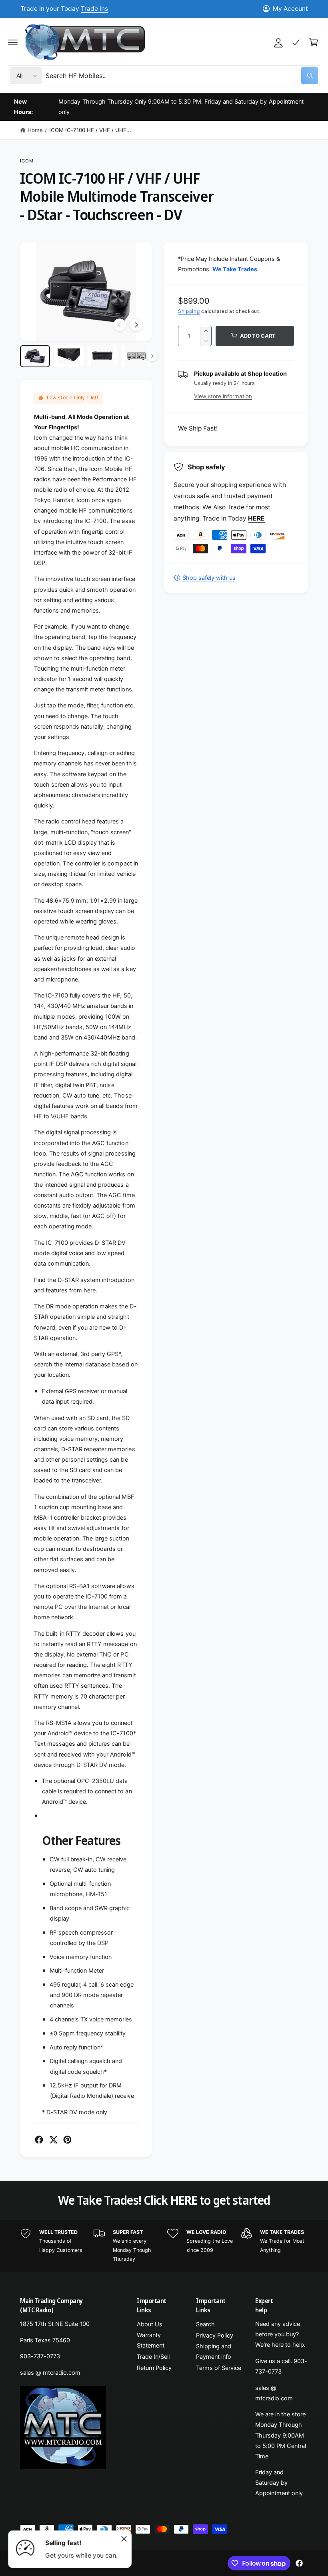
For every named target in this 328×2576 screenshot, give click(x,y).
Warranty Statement (151, 2340)
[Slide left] (120, 325)
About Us (150, 2324)
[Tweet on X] (53, 2140)
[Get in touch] (296, 42)
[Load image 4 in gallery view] (137, 356)
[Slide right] (136, 325)
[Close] (124, 2539)
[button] (13, 42)
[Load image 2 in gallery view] (69, 356)
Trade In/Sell (153, 2357)
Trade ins (94, 9)
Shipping (189, 311)
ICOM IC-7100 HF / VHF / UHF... (90, 130)
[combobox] (182, 76)
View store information (223, 396)
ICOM (27, 161)
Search (205, 2324)
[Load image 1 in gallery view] (35, 356)
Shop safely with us (209, 578)
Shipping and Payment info (214, 2352)
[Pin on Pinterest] (67, 2140)
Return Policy (154, 2368)
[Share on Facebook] (39, 2140)
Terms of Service (219, 2368)
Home (35, 130)
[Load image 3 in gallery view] (103, 356)
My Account (290, 9)
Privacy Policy (215, 2336)
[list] (164, 2246)
